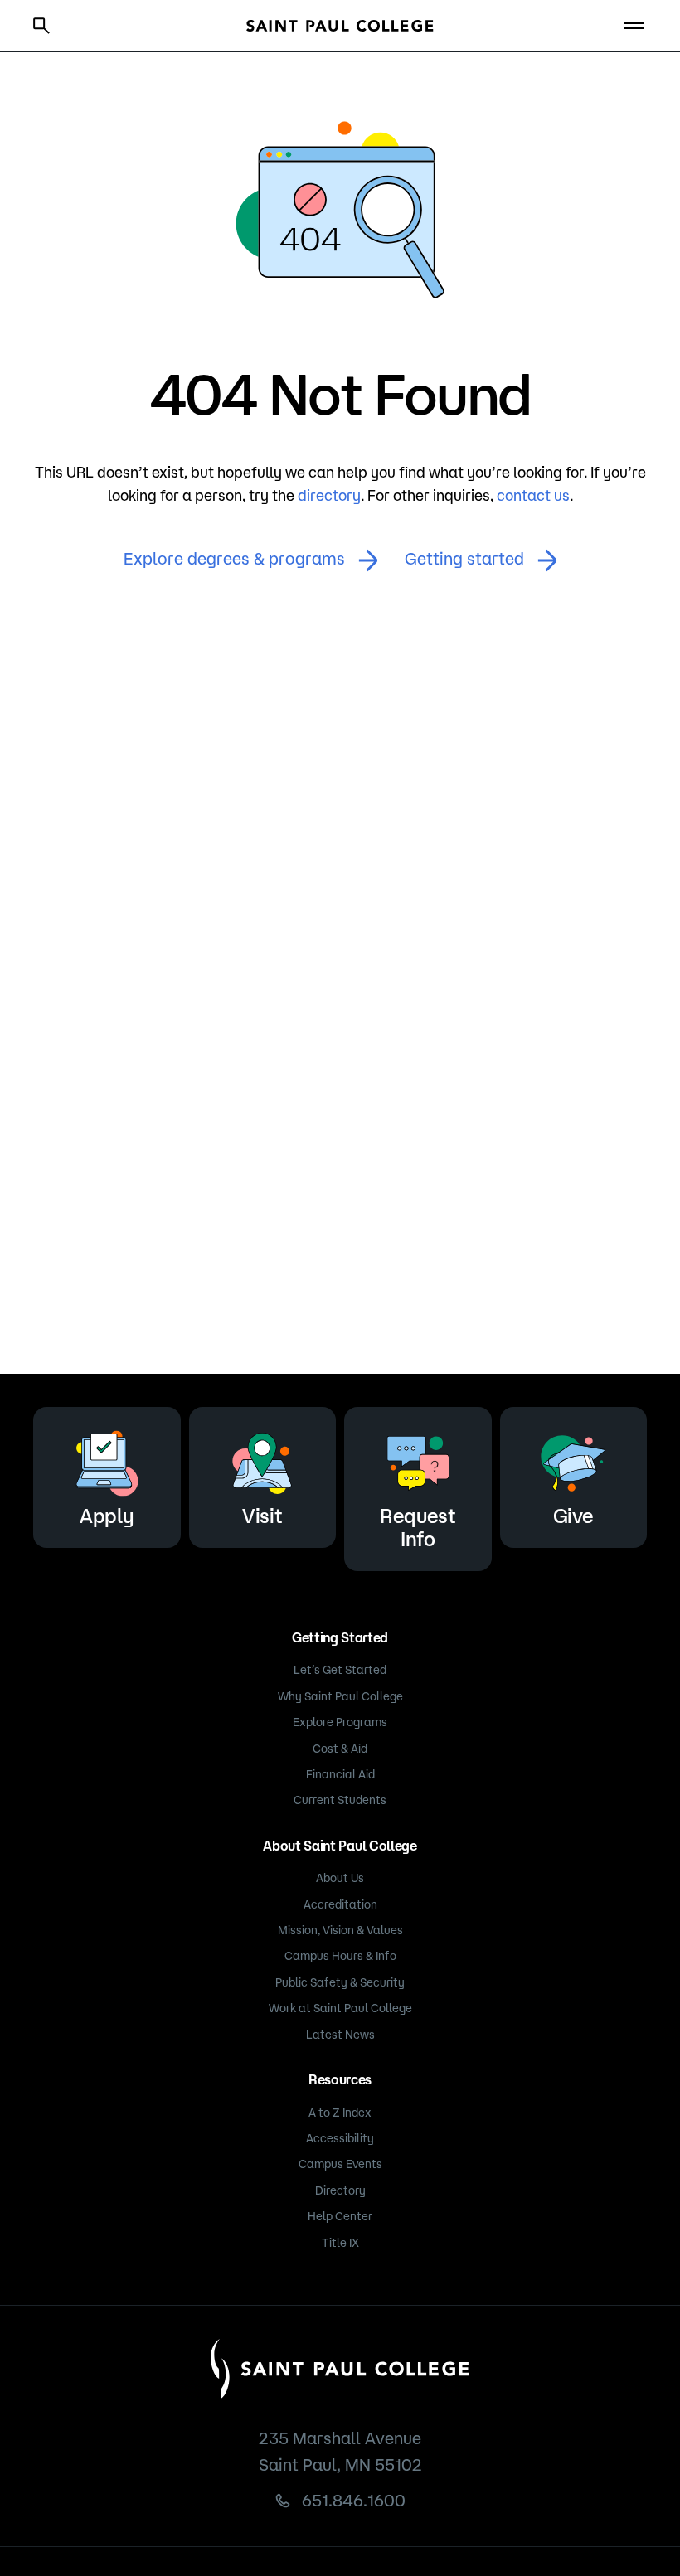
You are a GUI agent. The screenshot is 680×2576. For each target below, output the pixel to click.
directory (329, 495)
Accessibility (340, 2138)
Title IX (340, 2243)
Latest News (340, 2035)
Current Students (340, 1800)
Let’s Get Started (340, 1670)
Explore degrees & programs (234, 558)
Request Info (418, 1527)
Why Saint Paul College (340, 1696)
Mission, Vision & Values (340, 1930)
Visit (262, 1516)
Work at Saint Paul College (340, 2008)
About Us (340, 1878)
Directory (340, 2190)
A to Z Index (340, 2113)
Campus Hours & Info (340, 1956)
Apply (107, 1516)
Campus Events (340, 2164)
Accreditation (340, 1904)
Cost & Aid (340, 1749)
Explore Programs (340, 1722)
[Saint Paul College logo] (340, 26)
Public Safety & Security (340, 1982)
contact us (533, 495)
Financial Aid (340, 1774)
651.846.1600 (354, 2500)
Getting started (464, 558)
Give (573, 1516)
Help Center (340, 2216)
